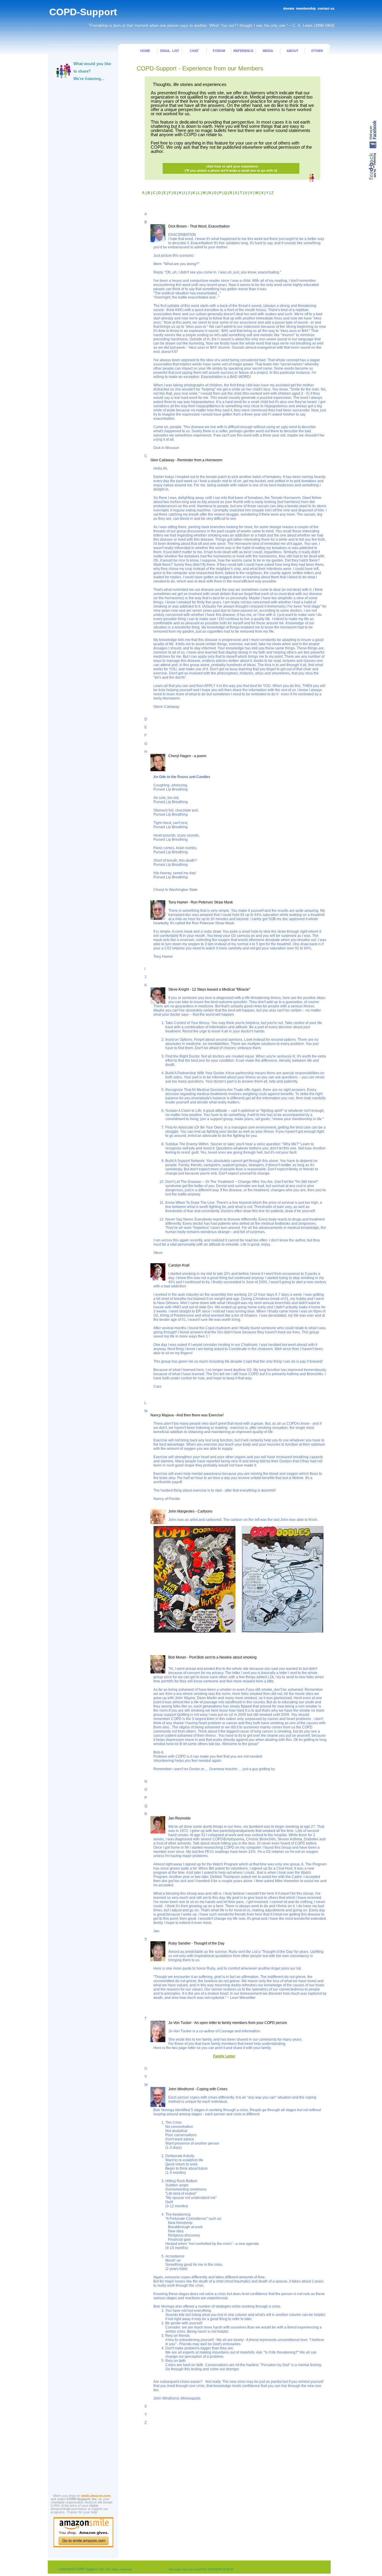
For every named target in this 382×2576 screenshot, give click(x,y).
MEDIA (268, 51)
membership (306, 8)
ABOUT (292, 51)
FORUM (219, 51)
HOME (145, 51)
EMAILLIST (170, 51)
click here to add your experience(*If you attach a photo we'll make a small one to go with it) (231, 168)
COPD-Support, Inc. (90, 2569)
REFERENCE (243, 51)
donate (289, 8)
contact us (326, 8)
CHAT (194, 51)
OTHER (317, 51)
